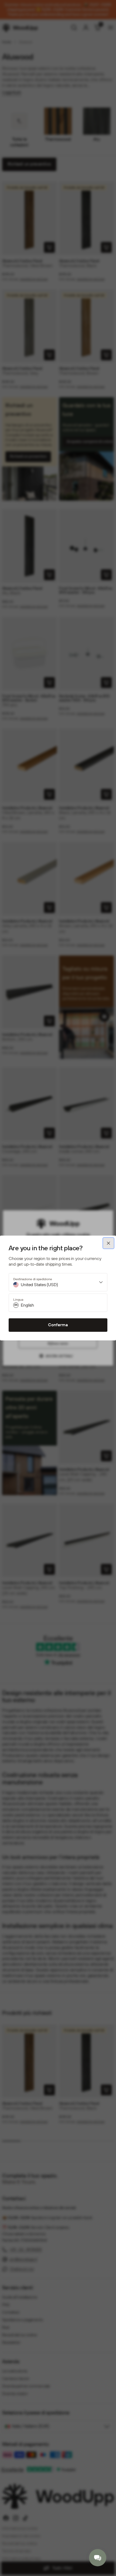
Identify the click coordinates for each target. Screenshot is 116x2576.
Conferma (58, 1325)
